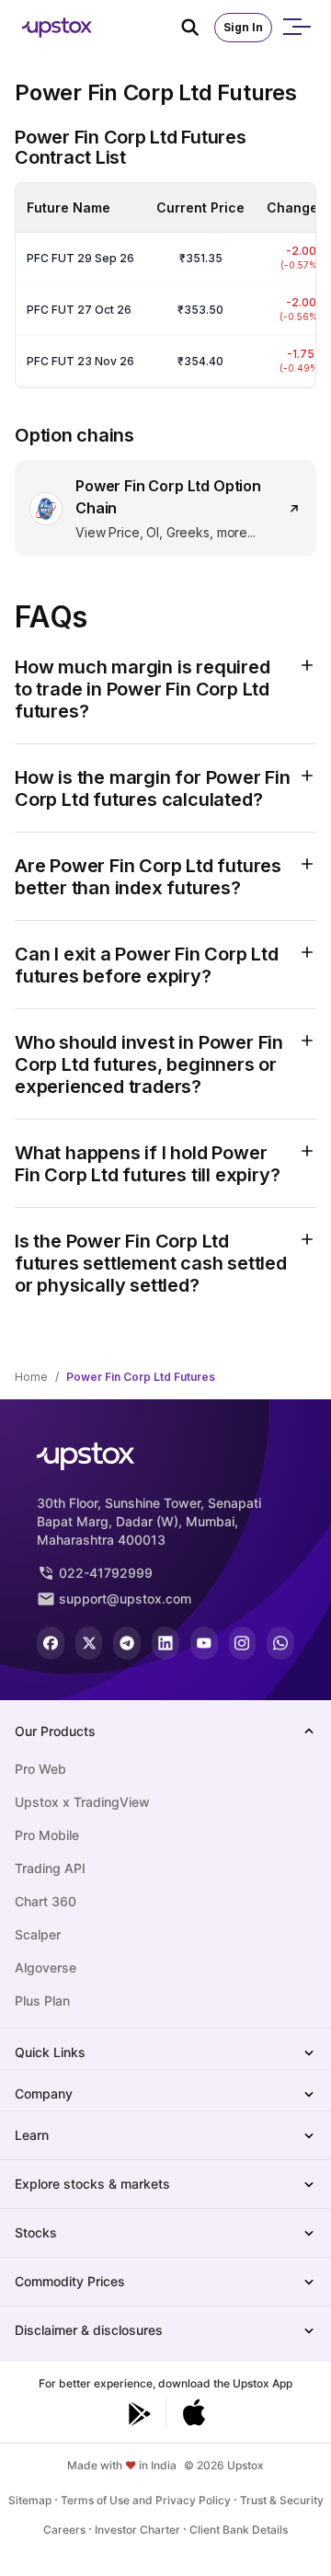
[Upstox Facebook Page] (51, 1643)
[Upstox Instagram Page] (243, 1643)
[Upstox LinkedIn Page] (165, 1643)
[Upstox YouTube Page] (204, 1643)
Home (31, 1377)
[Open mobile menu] (296, 28)
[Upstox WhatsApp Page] (280, 1643)
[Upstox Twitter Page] (89, 1643)
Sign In (243, 27)
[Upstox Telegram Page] (127, 1643)
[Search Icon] (198, 28)
